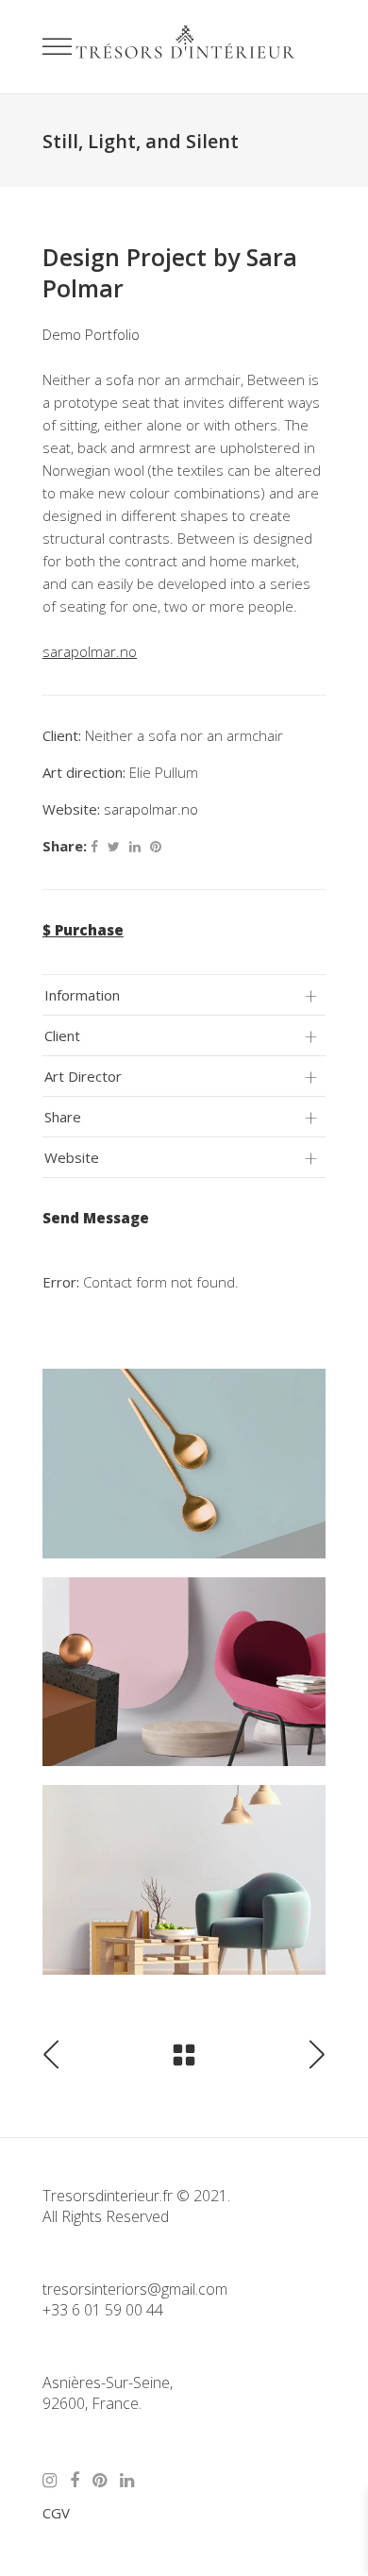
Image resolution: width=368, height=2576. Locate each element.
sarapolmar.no (151, 809)
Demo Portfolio (91, 334)
